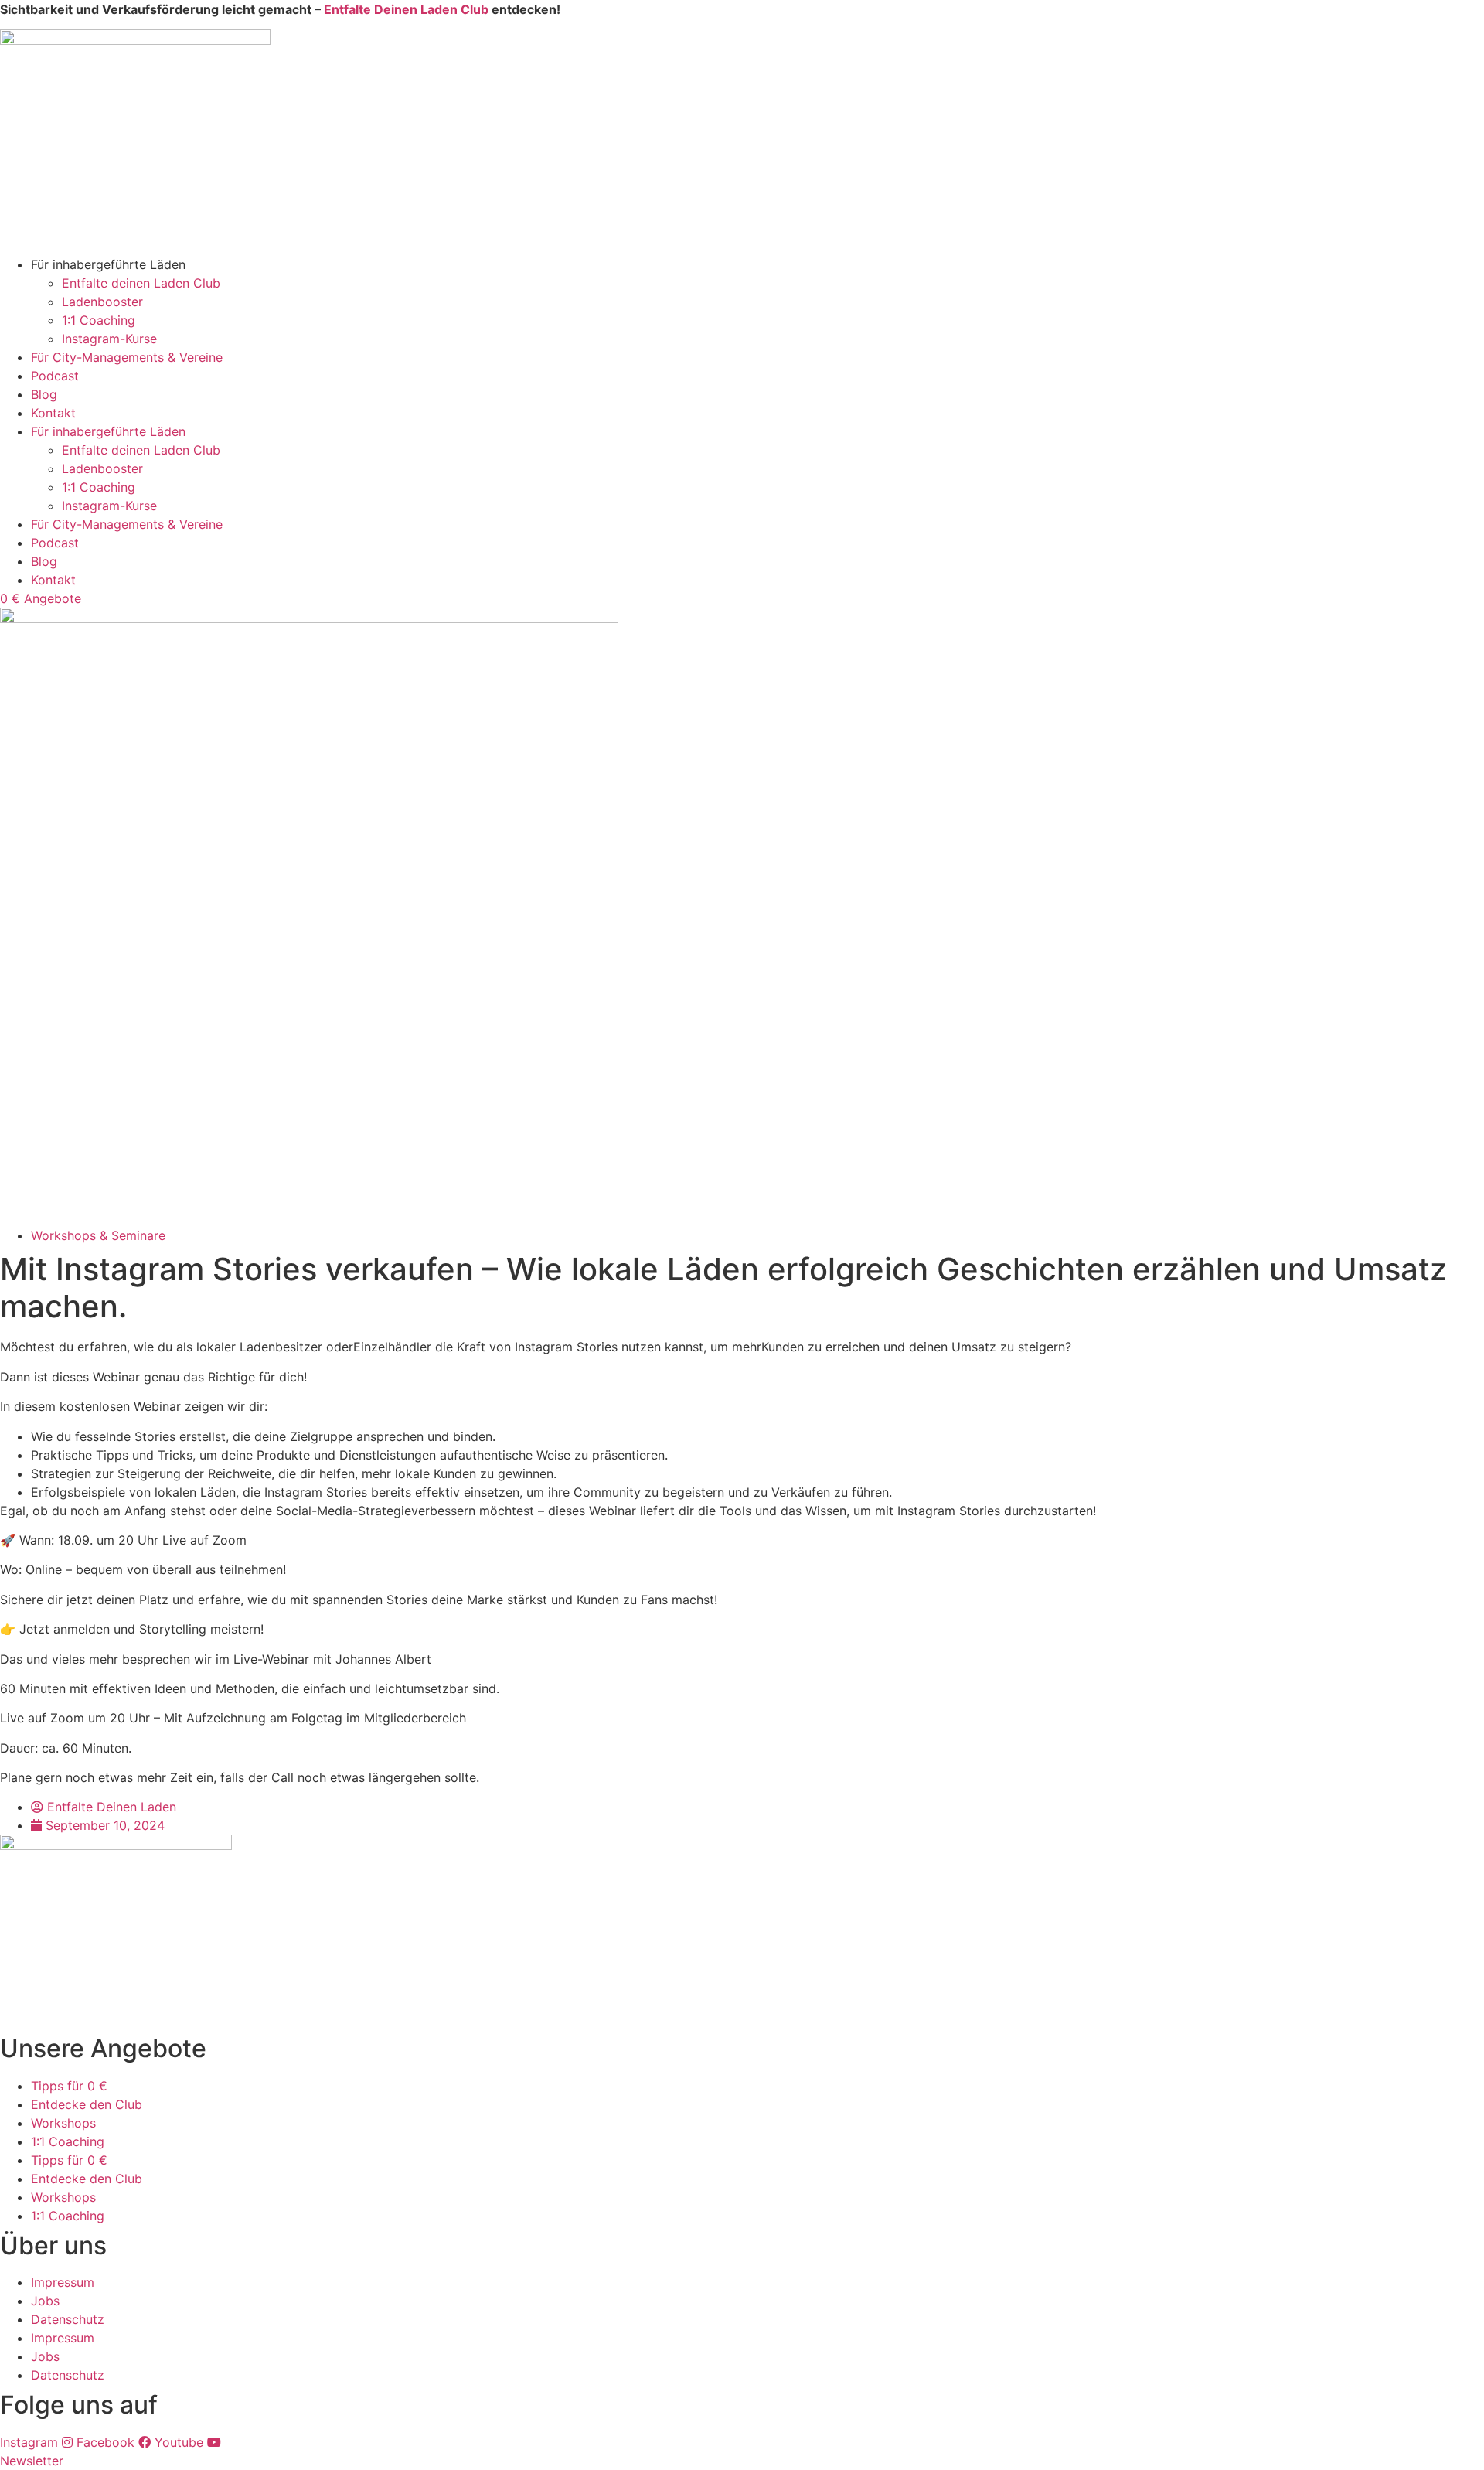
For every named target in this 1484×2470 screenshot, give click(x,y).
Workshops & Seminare (98, 1235)
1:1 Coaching (99, 320)
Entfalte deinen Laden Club (141, 283)
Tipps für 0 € (69, 2086)
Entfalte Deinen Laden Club (406, 9)
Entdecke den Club (87, 2104)
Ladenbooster (102, 302)
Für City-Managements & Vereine (127, 357)
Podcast (55, 376)
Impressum (63, 2282)
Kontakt (53, 413)
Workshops (63, 2123)
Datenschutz (68, 2319)
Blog (44, 394)
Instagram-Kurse (109, 339)
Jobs (45, 2301)
